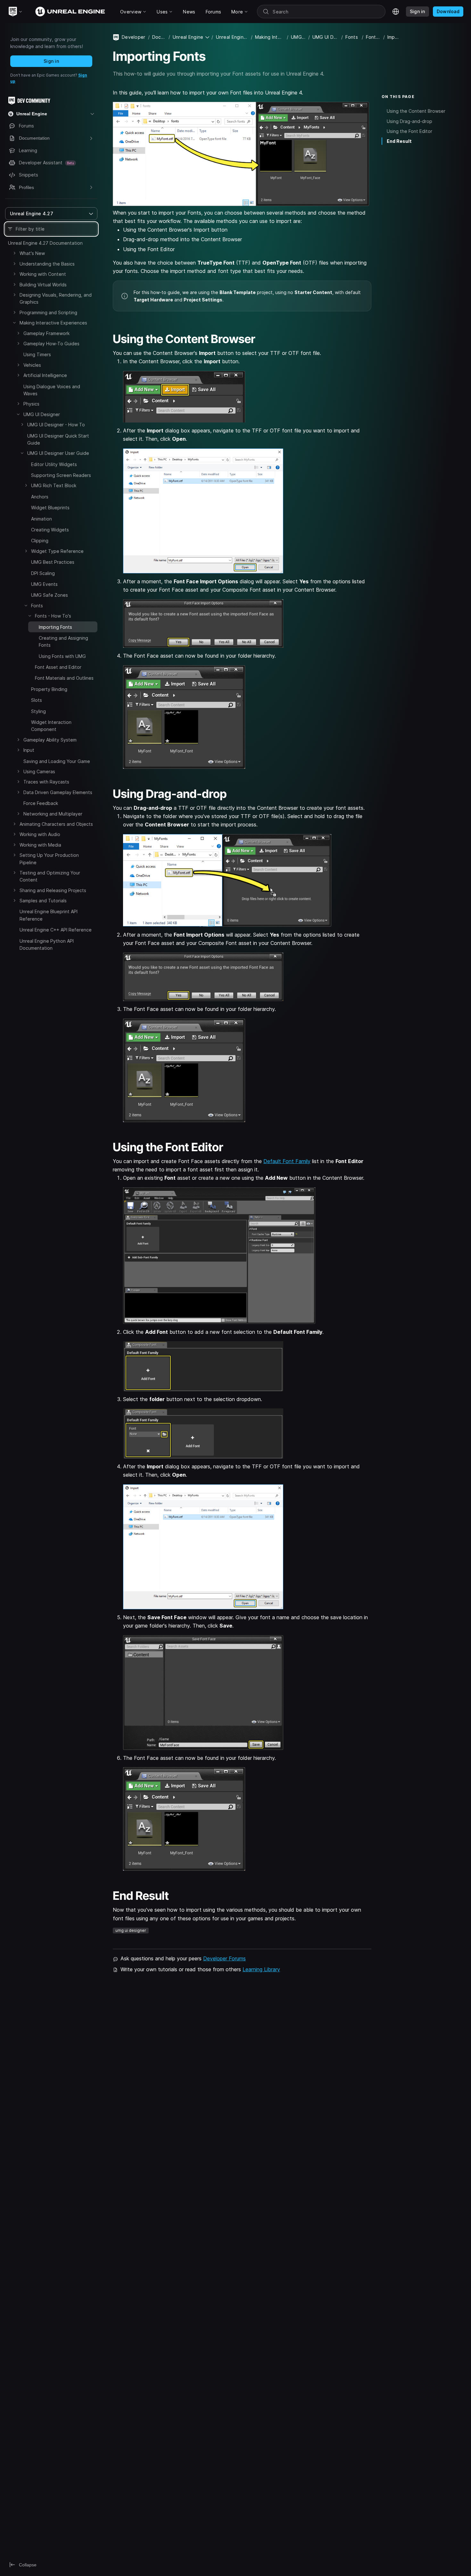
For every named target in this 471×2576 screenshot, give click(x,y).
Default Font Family (287, 1161)
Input (29, 750)
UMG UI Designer (42, 414)
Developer (134, 37)
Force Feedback (41, 803)
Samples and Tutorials (43, 901)
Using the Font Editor (409, 131)
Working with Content (43, 274)
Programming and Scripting (48, 312)
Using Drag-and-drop (409, 121)
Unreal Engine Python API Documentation (47, 944)
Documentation (159, 37)
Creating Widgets (50, 530)
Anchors (40, 497)
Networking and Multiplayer (53, 814)
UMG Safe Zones (50, 595)
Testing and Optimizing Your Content (50, 876)
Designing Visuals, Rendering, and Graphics (56, 298)
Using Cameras (39, 771)
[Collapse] (14, 323)
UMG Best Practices (53, 562)
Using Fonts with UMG (62, 656)
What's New (32, 253)
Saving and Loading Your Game (57, 761)
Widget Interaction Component (51, 726)
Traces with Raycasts (46, 782)
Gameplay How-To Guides (51, 344)
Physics (31, 404)
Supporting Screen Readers (61, 475)
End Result (399, 141)
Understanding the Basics (47, 264)
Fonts (37, 606)
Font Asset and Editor (58, 667)
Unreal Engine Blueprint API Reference (49, 915)
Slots (37, 700)
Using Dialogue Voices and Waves (52, 390)
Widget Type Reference (57, 551)
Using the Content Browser (416, 111)
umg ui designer (131, 1930)
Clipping (40, 541)
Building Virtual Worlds (43, 285)
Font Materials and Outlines (64, 678)
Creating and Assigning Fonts (63, 641)
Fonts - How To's (53, 616)
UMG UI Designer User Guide (58, 453)
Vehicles (32, 365)
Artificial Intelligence (45, 375)
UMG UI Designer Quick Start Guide (58, 439)
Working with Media (40, 845)
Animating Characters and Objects (56, 824)
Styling (38, 711)
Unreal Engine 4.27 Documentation (45, 243)
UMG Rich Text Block (54, 485)
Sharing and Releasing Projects (53, 890)
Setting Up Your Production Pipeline (49, 859)
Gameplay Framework (46, 333)
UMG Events (44, 584)
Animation (41, 519)
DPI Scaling (43, 573)
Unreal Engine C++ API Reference (56, 930)
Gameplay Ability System (50, 740)
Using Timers (37, 354)
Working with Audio (40, 834)
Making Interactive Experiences (53, 323)
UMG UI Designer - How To (56, 425)
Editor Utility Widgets (54, 464)
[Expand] (14, 253)
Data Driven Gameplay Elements (58, 792)
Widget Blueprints (50, 508)
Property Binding (49, 689)
